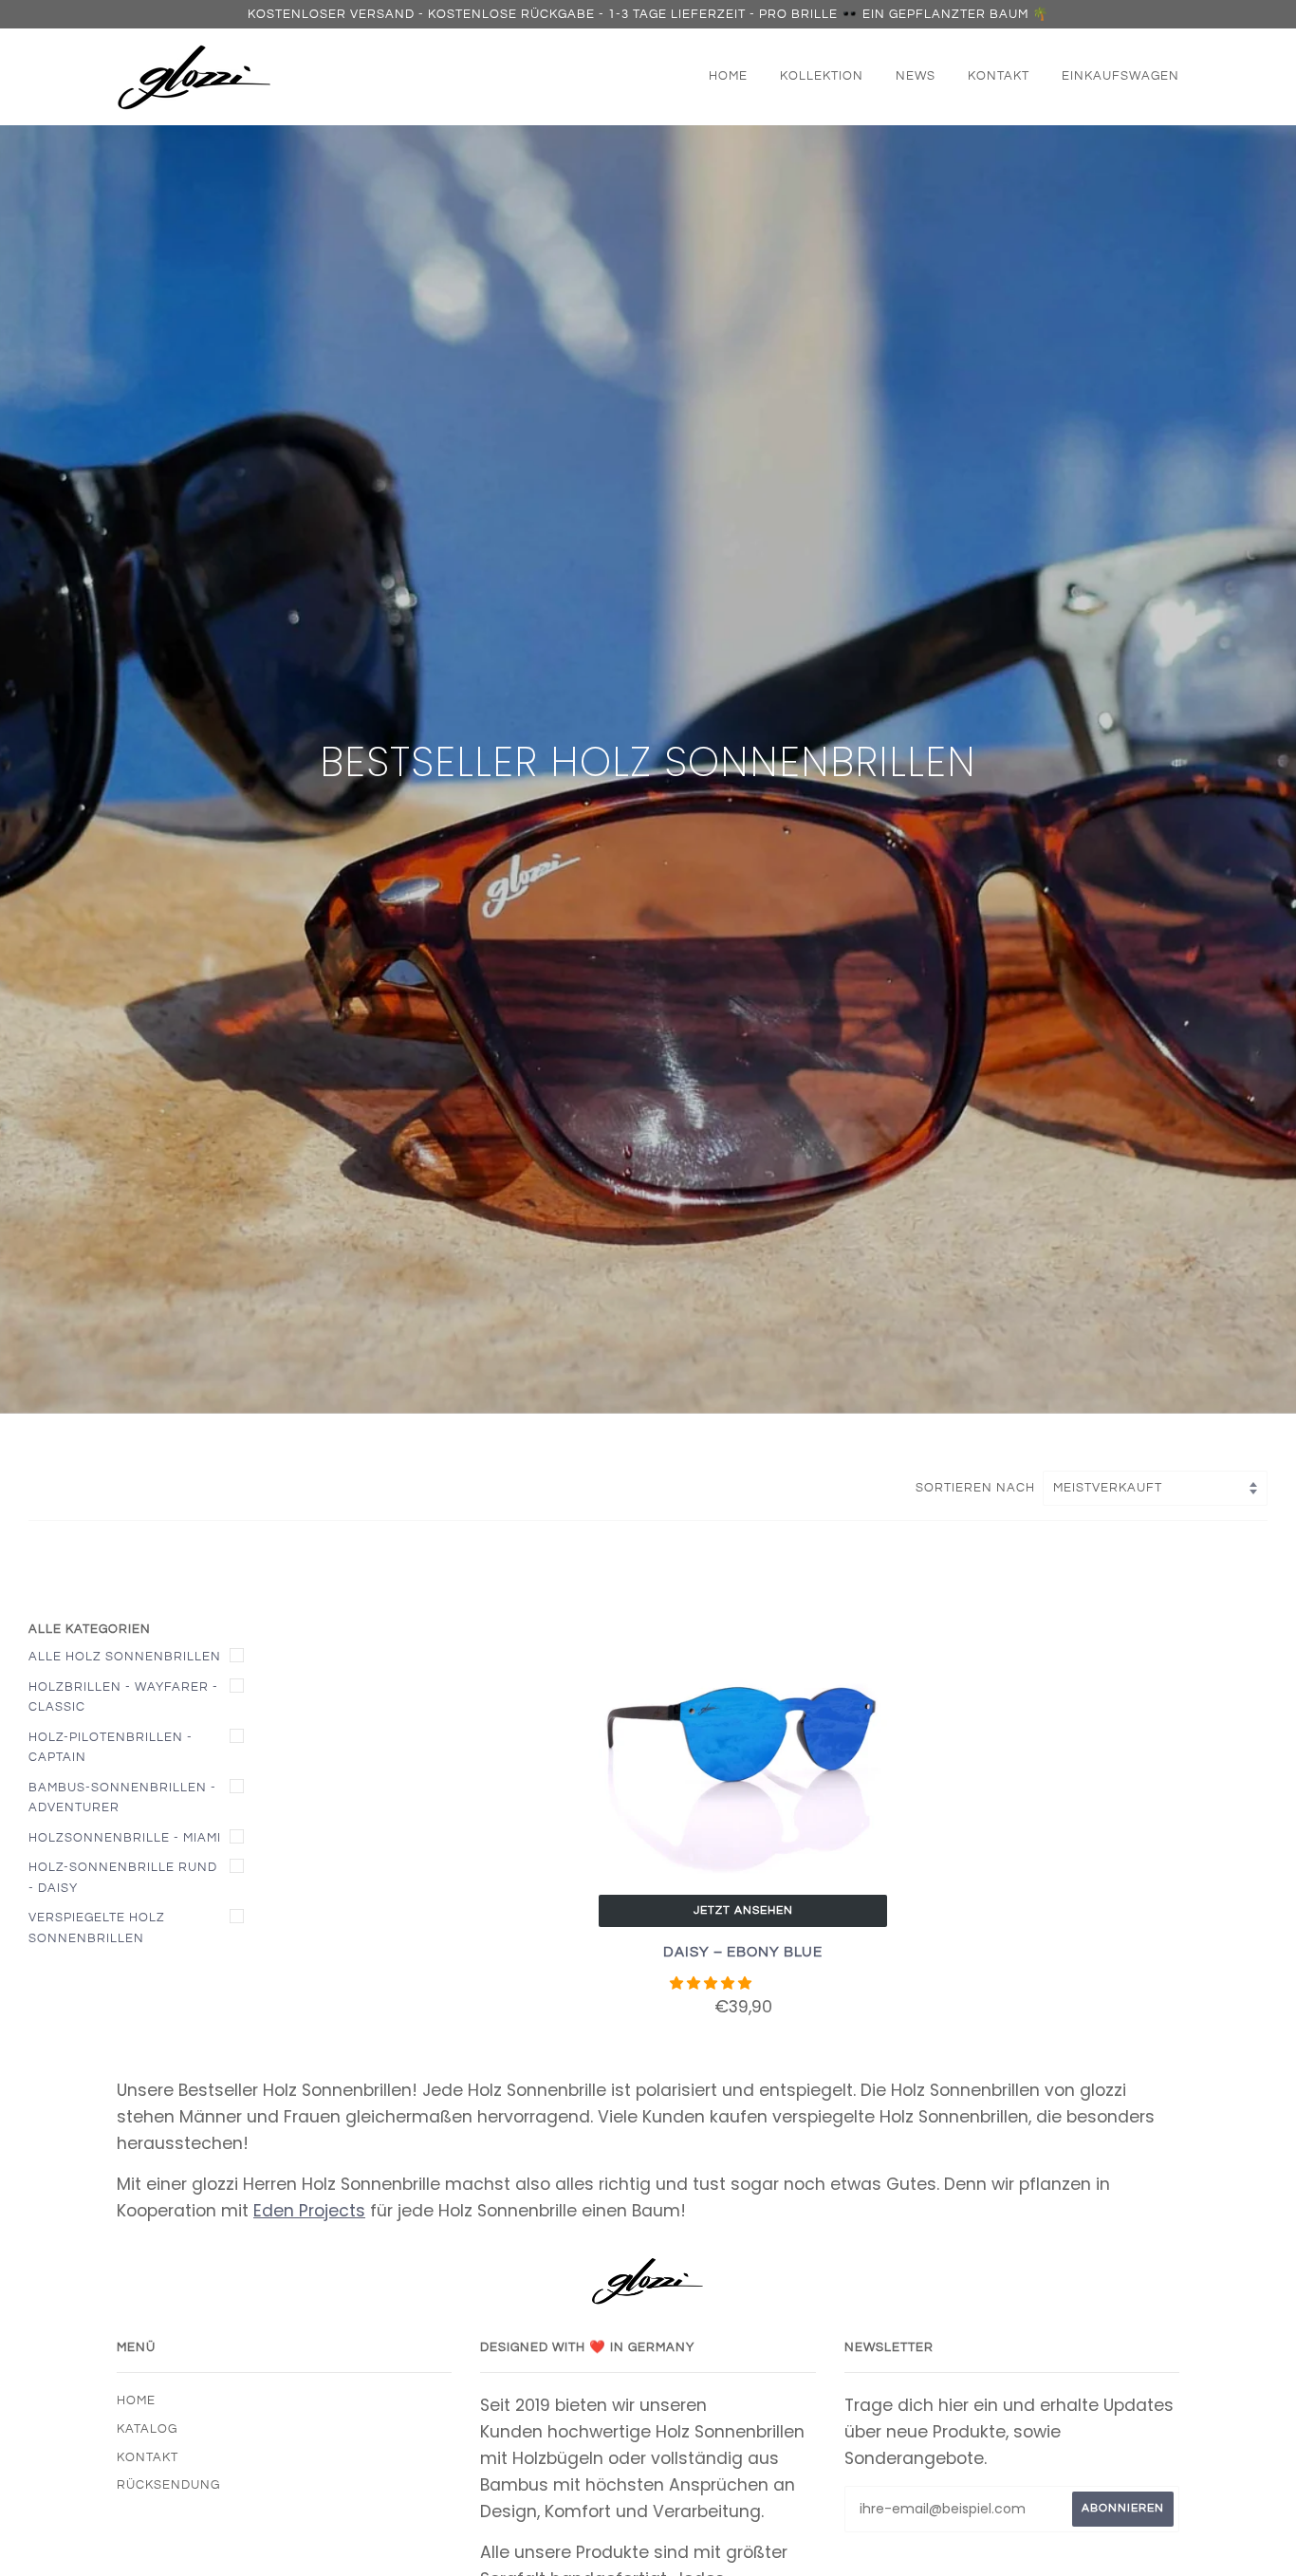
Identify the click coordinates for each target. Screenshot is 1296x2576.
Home (728, 76)
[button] (713, 1983)
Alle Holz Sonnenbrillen (125, 1657)
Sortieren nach (977, 1488)
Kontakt (999, 76)
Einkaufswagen (1120, 76)
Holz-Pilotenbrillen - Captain (111, 1748)
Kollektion (822, 76)
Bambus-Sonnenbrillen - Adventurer (122, 1798)
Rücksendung (168, 2485)
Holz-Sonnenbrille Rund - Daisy (123, 1878)
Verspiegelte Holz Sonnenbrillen (97, 1928)
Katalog (147, 2429)
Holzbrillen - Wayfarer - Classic (123, 1697)
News (916, 76)
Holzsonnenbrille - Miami (125, 1838)
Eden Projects (309, 2211)
